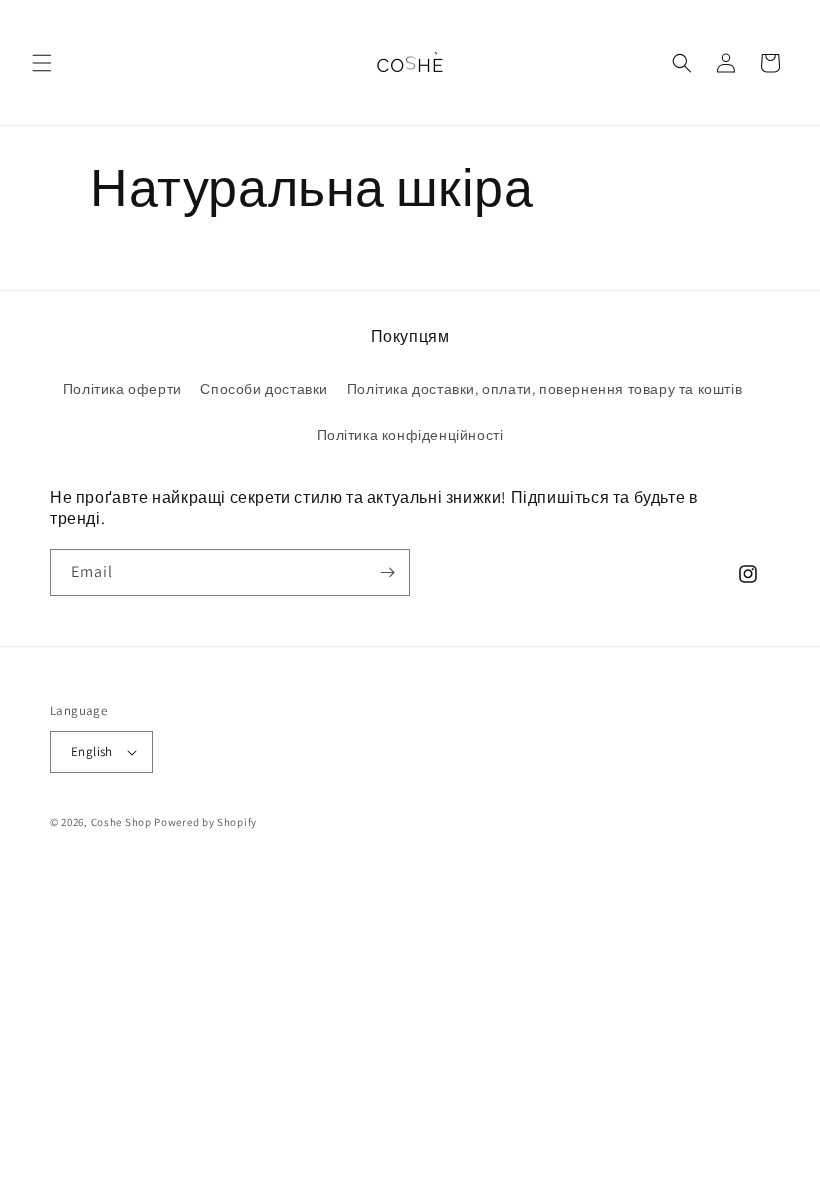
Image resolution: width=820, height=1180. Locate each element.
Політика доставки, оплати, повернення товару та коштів (544, 389)
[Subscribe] (387, 572)
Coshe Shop (121, 822)
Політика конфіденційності (410, 435)
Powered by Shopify (205, 822)
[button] (42, 63)
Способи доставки (264, 389)
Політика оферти (122, 389)
